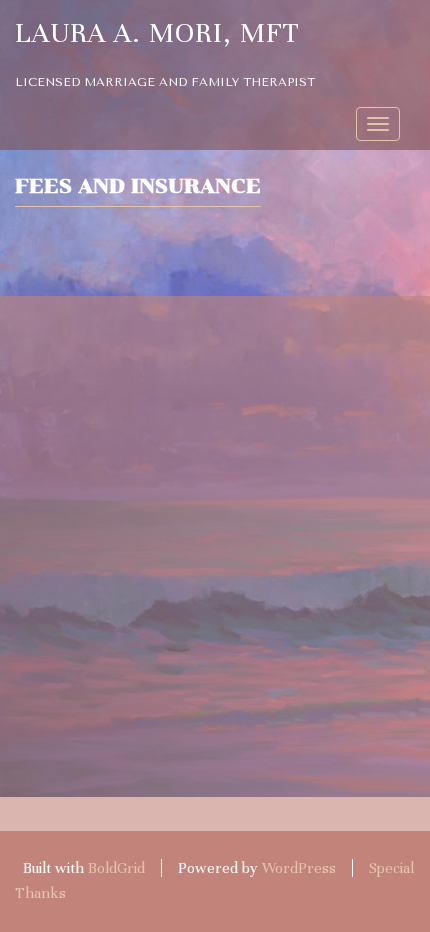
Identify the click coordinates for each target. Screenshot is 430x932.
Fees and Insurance (138, 186)
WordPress (299, 868)
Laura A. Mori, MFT (157, 33)
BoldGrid (116, 868)
